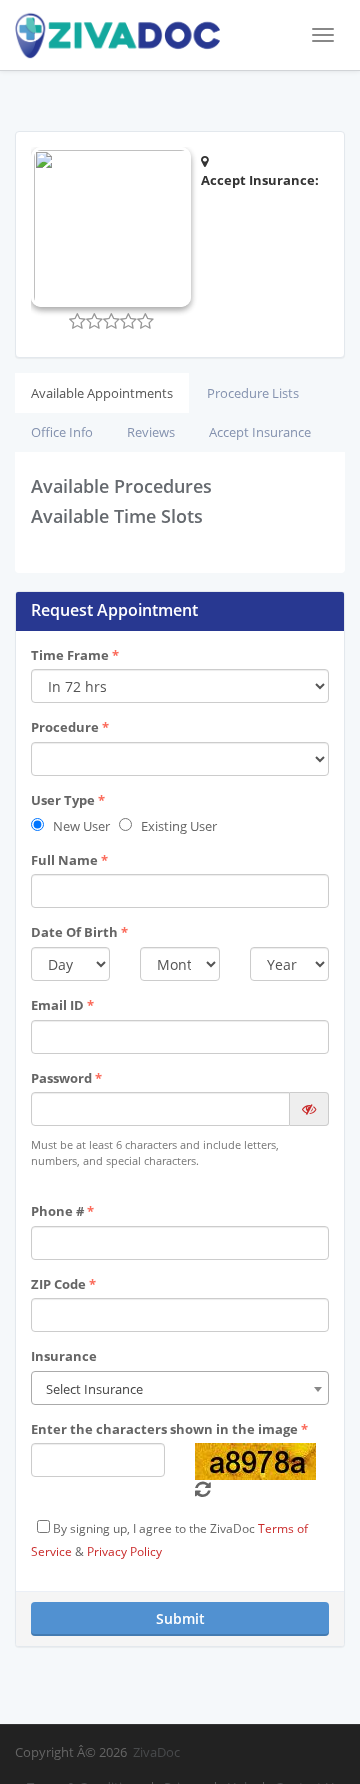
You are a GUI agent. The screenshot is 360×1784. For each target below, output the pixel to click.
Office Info (62, 432)
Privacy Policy (124, 1551)
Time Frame (75, 655)
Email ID (62, 1005)
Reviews (151, 432)
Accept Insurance (260, 432)
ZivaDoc (156, 1752)
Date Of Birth (79, 932)
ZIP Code (63, 1284)
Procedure (70, 727)
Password (66, 1078)
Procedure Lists (253, 393)
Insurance (64, 1356)
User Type (68, 800)
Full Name (69, 860)
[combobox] (180, 1388)
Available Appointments (102, 393)
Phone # (62, 1211)
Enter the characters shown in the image (169, 1429)
